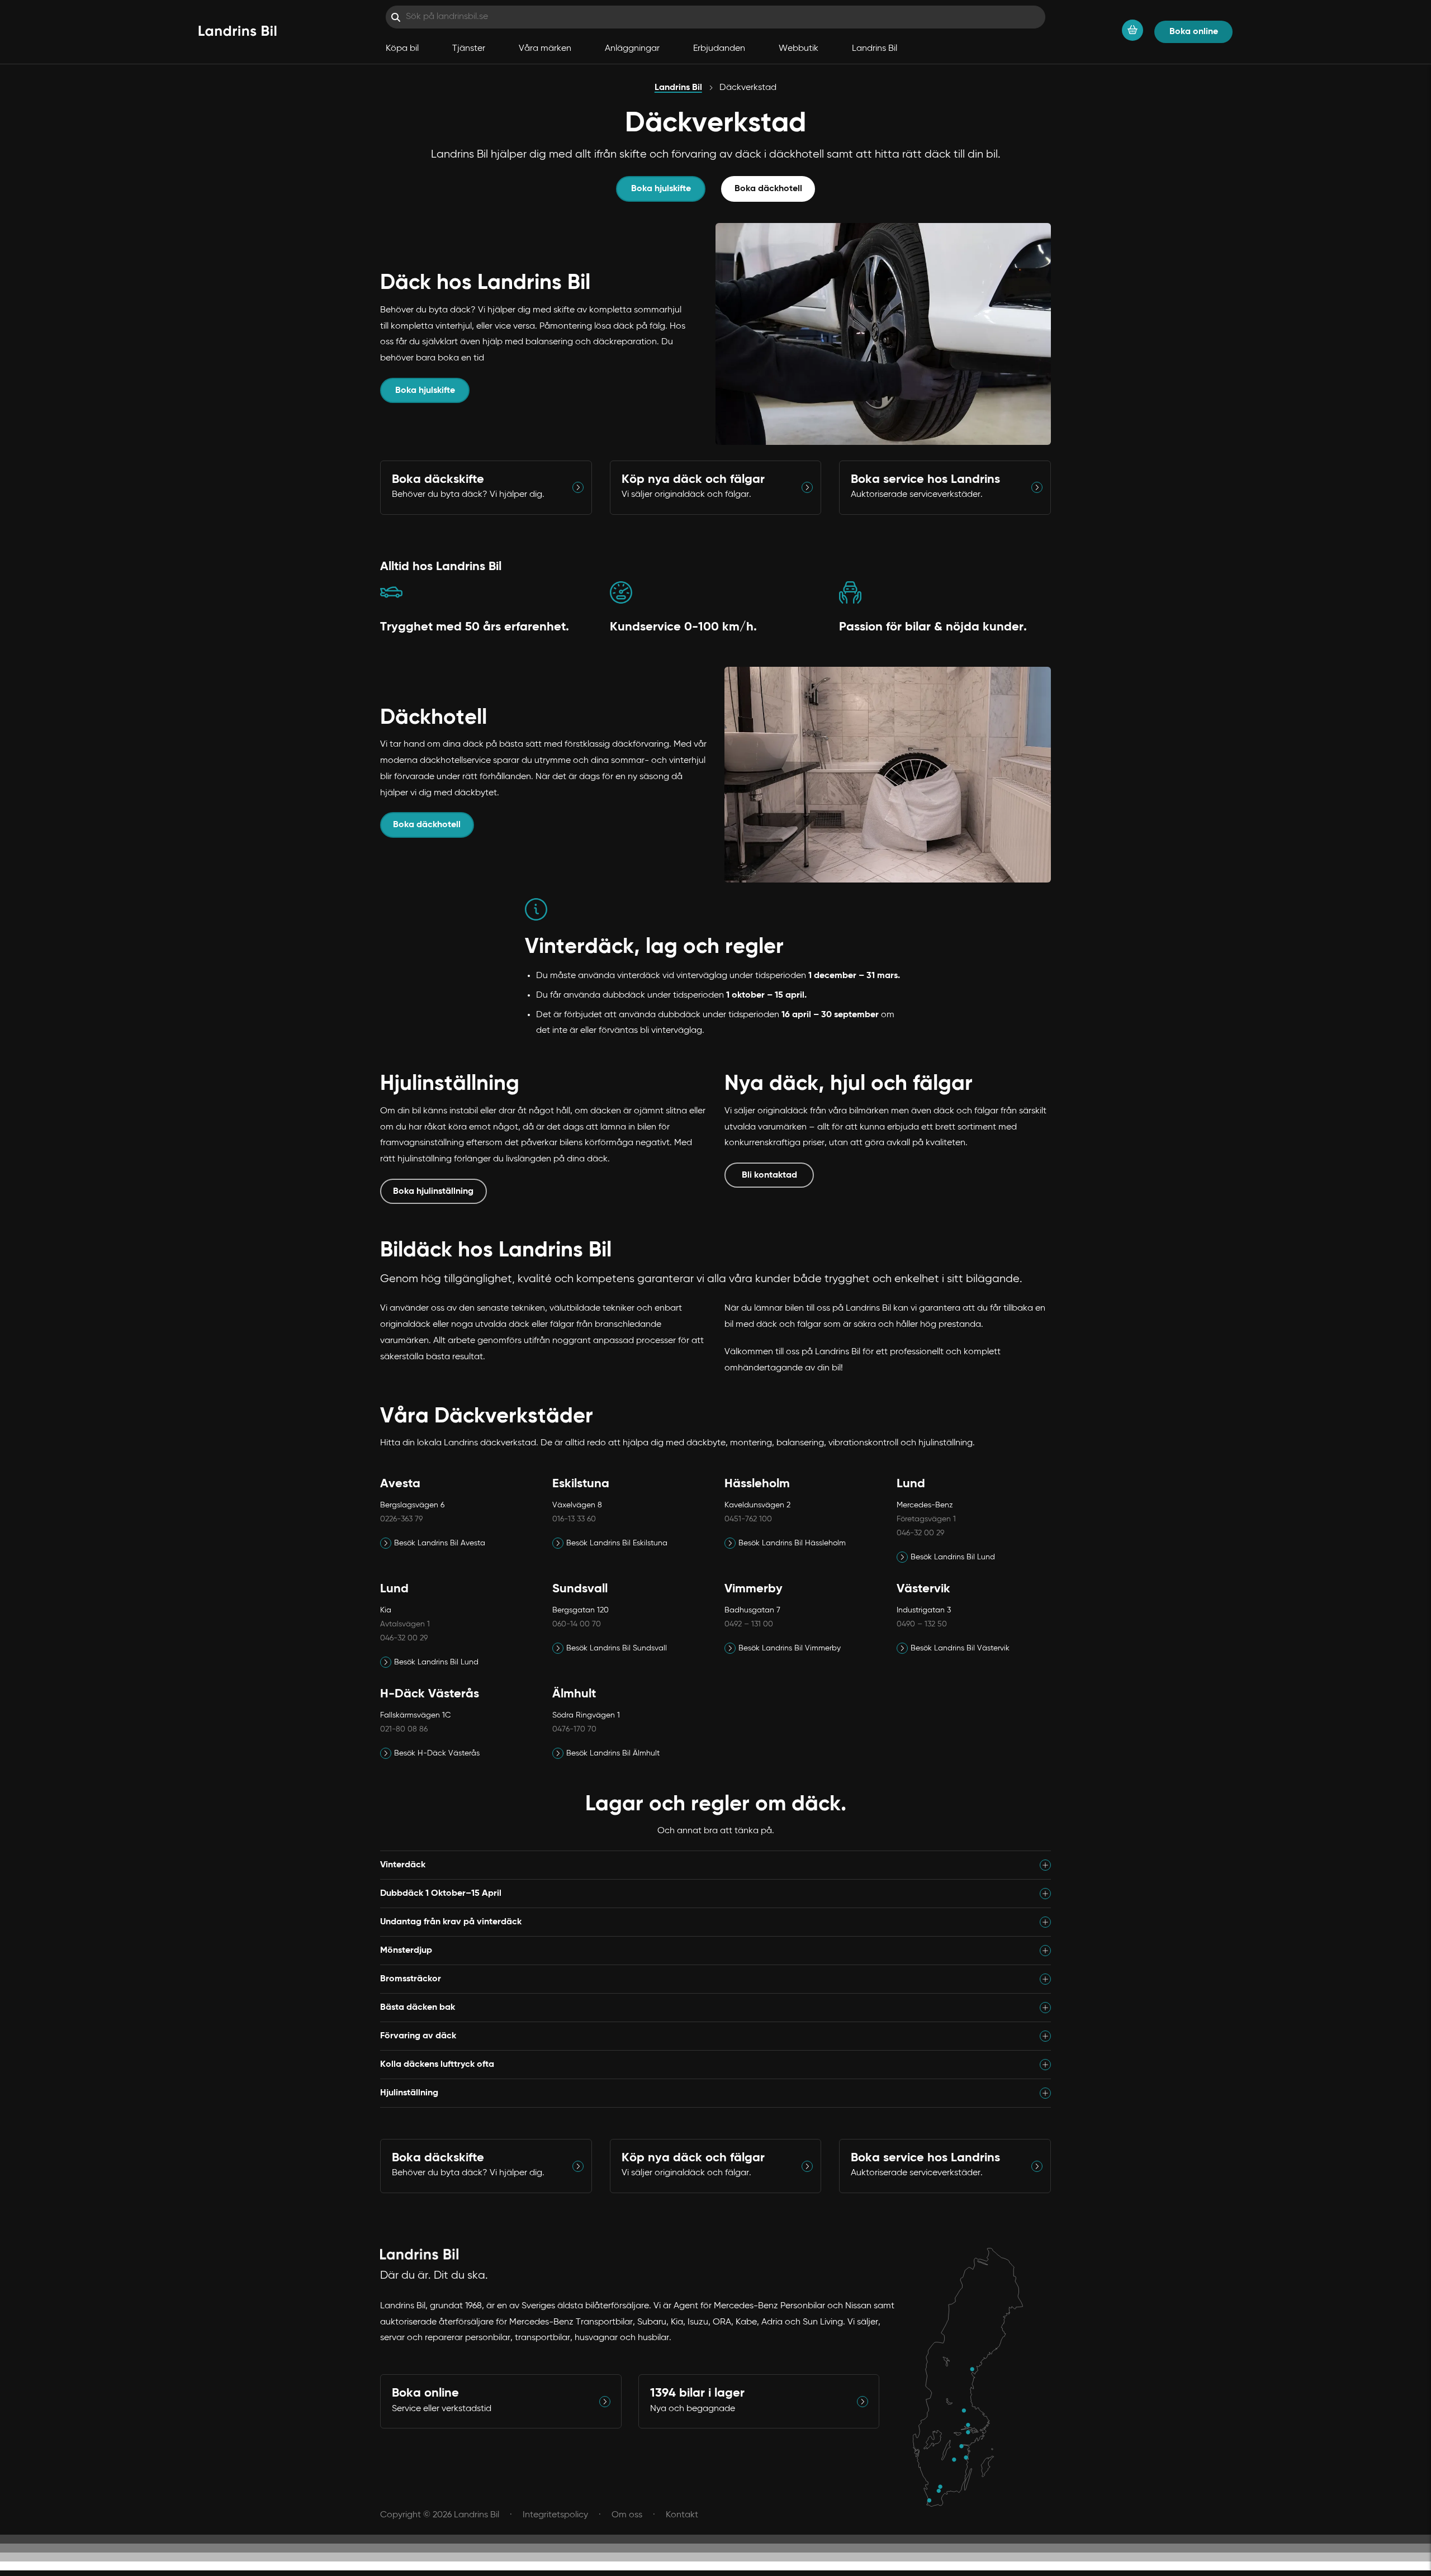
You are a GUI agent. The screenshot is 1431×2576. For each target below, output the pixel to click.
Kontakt (682, 2515)
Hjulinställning (409, 2093)
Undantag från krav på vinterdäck (451, 1922)
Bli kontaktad (769, 1175)
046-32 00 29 (920, 1533)
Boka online (1194, 32)
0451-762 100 (748, 1519)
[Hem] (238, 32)
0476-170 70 (574, 1729)
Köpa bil (402, 49)
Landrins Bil (875, 49)
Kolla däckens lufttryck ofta (437, 2065)
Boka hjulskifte (661, 189)
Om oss (627, 2515)
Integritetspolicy (555, 2515)
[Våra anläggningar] (973, 2378)
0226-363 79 (401, 1519)
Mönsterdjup (406, 1951)
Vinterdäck (403, 1865)
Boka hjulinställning (433, 1192)
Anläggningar (632, 49)
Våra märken (545, 49)
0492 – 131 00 (749, 1624)
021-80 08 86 (404, 1729)
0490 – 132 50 (922, 1624)
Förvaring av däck (418, 2036)
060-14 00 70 (577, 1624)
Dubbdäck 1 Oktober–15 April (441, 1894)
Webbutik (799, 49)
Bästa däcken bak (418, 2008)
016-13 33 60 (574, 1519)
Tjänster (469, 49)
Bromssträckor (411, 1979)
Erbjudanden (719, 49)
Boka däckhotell (768, 189)
